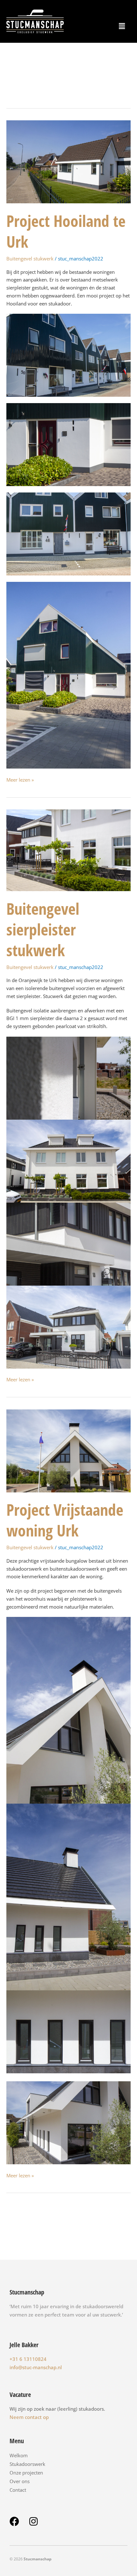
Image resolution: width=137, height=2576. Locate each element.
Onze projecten (26, 2473)
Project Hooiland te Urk (66, 231)
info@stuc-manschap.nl (36, 2367)
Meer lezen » (20, 779)
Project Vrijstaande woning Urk (65, 1520)
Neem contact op (29, 2417)
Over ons (20, 2481)
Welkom (19, 2455)
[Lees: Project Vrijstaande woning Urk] (68, 1450)
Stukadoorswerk (27, 2464)
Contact (18, 2490)
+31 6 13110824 (28, 2359)
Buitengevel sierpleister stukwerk (43, 929)
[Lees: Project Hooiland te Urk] (68, 161)
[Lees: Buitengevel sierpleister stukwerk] (68, 850)
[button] (122, 26)
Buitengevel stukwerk (30, 259)
